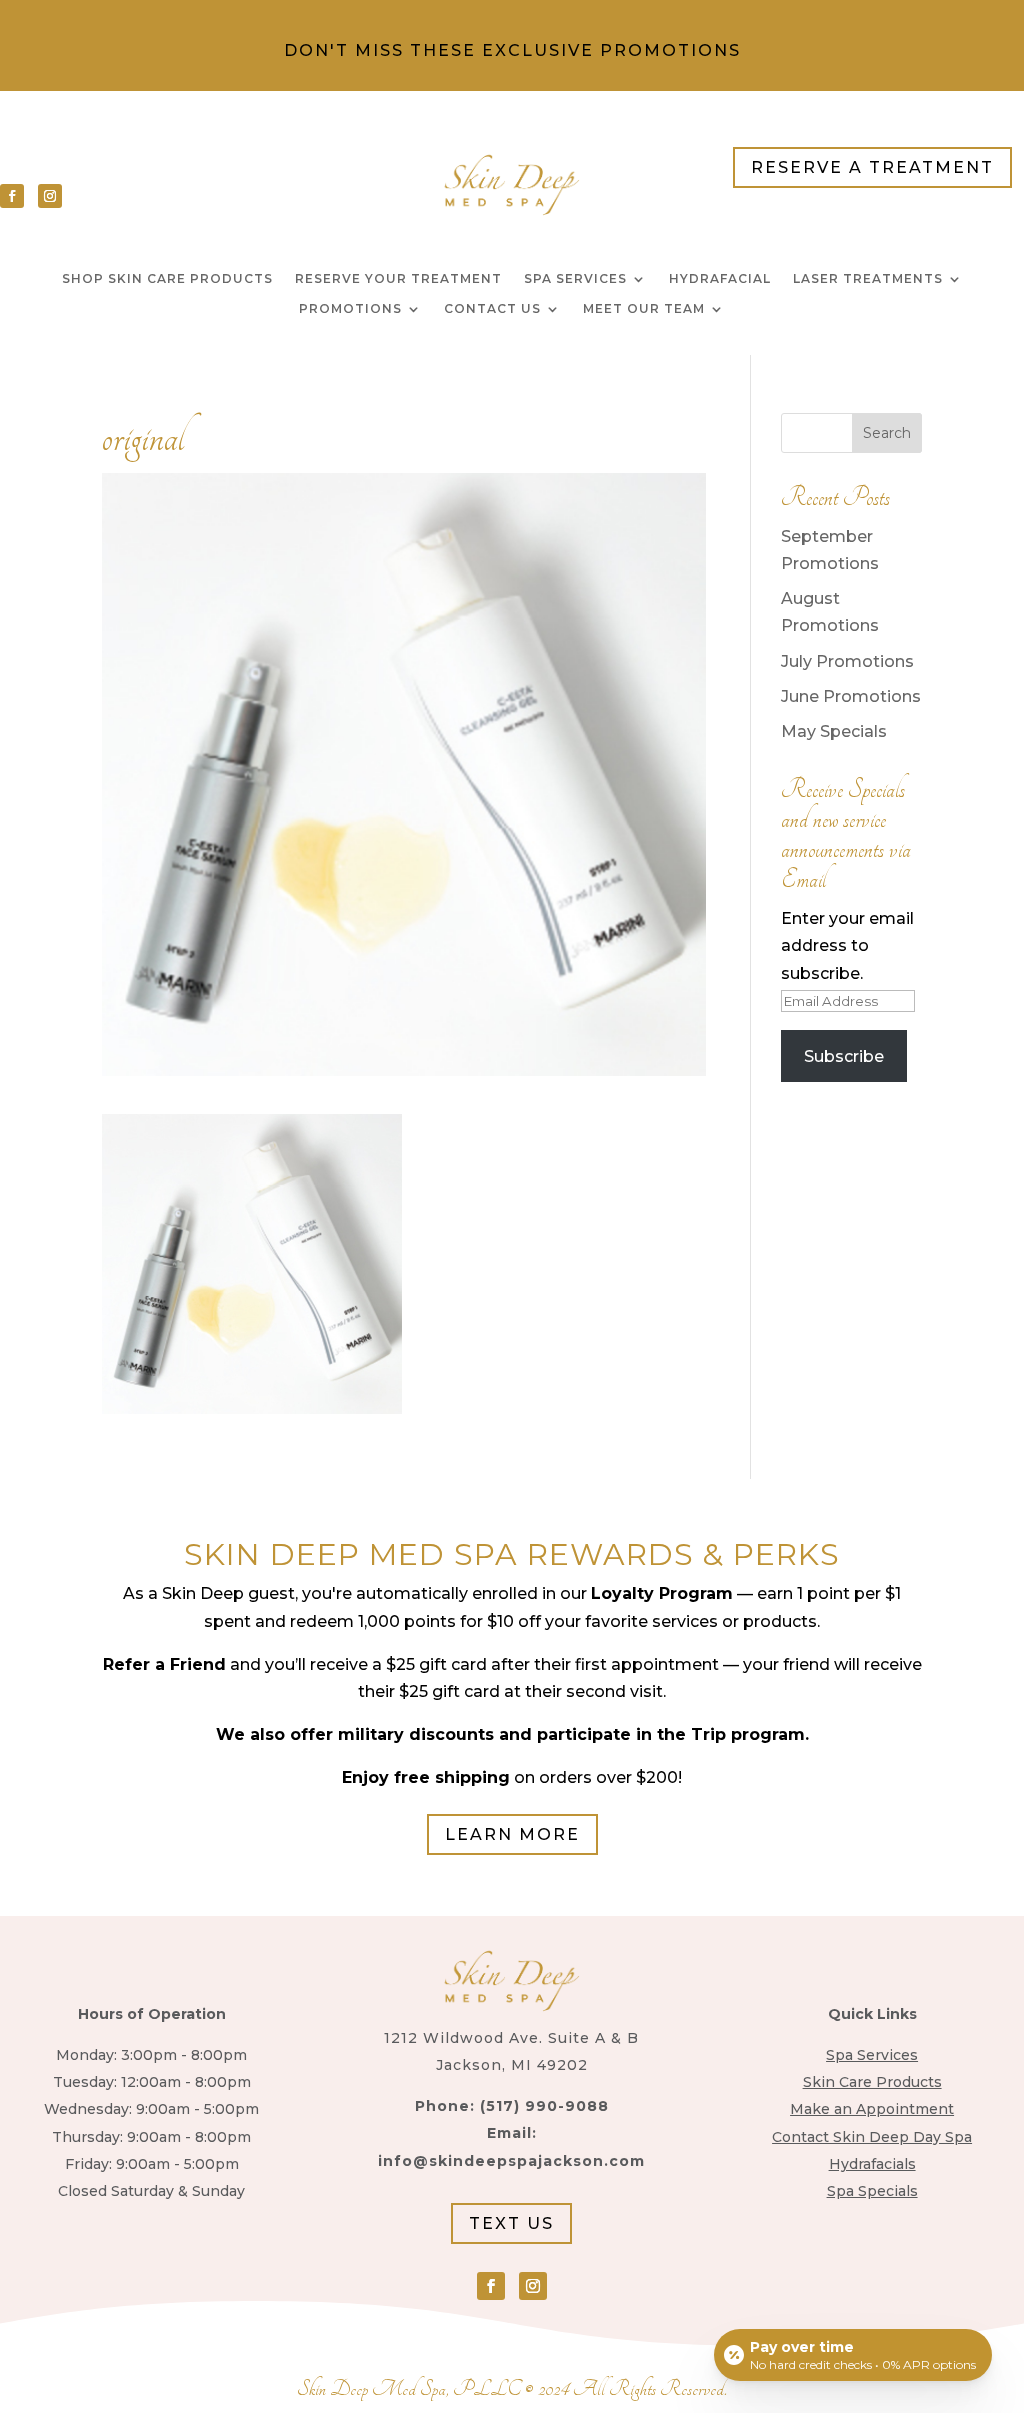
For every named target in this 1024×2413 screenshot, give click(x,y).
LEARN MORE (512, 1834)
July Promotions (847, 661)
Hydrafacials (872, 2164)
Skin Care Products (872, 2082)
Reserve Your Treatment (398, 279)
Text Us (511, 2223)
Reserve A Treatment (872, 167)
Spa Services (575, 279)
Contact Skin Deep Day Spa (872, 2137)
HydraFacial (720, 279)
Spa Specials (872, 2191)
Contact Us (492, 309)
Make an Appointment (872, 2109)
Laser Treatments (868, 279)
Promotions (350, 309)
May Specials (834, 731)
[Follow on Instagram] (50, 196)
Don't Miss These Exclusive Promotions (512, 50)
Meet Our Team (644, 309)
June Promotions (851, 696)
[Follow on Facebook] (12, 196)
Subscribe (844, 1056)
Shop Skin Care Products (167, 279)
